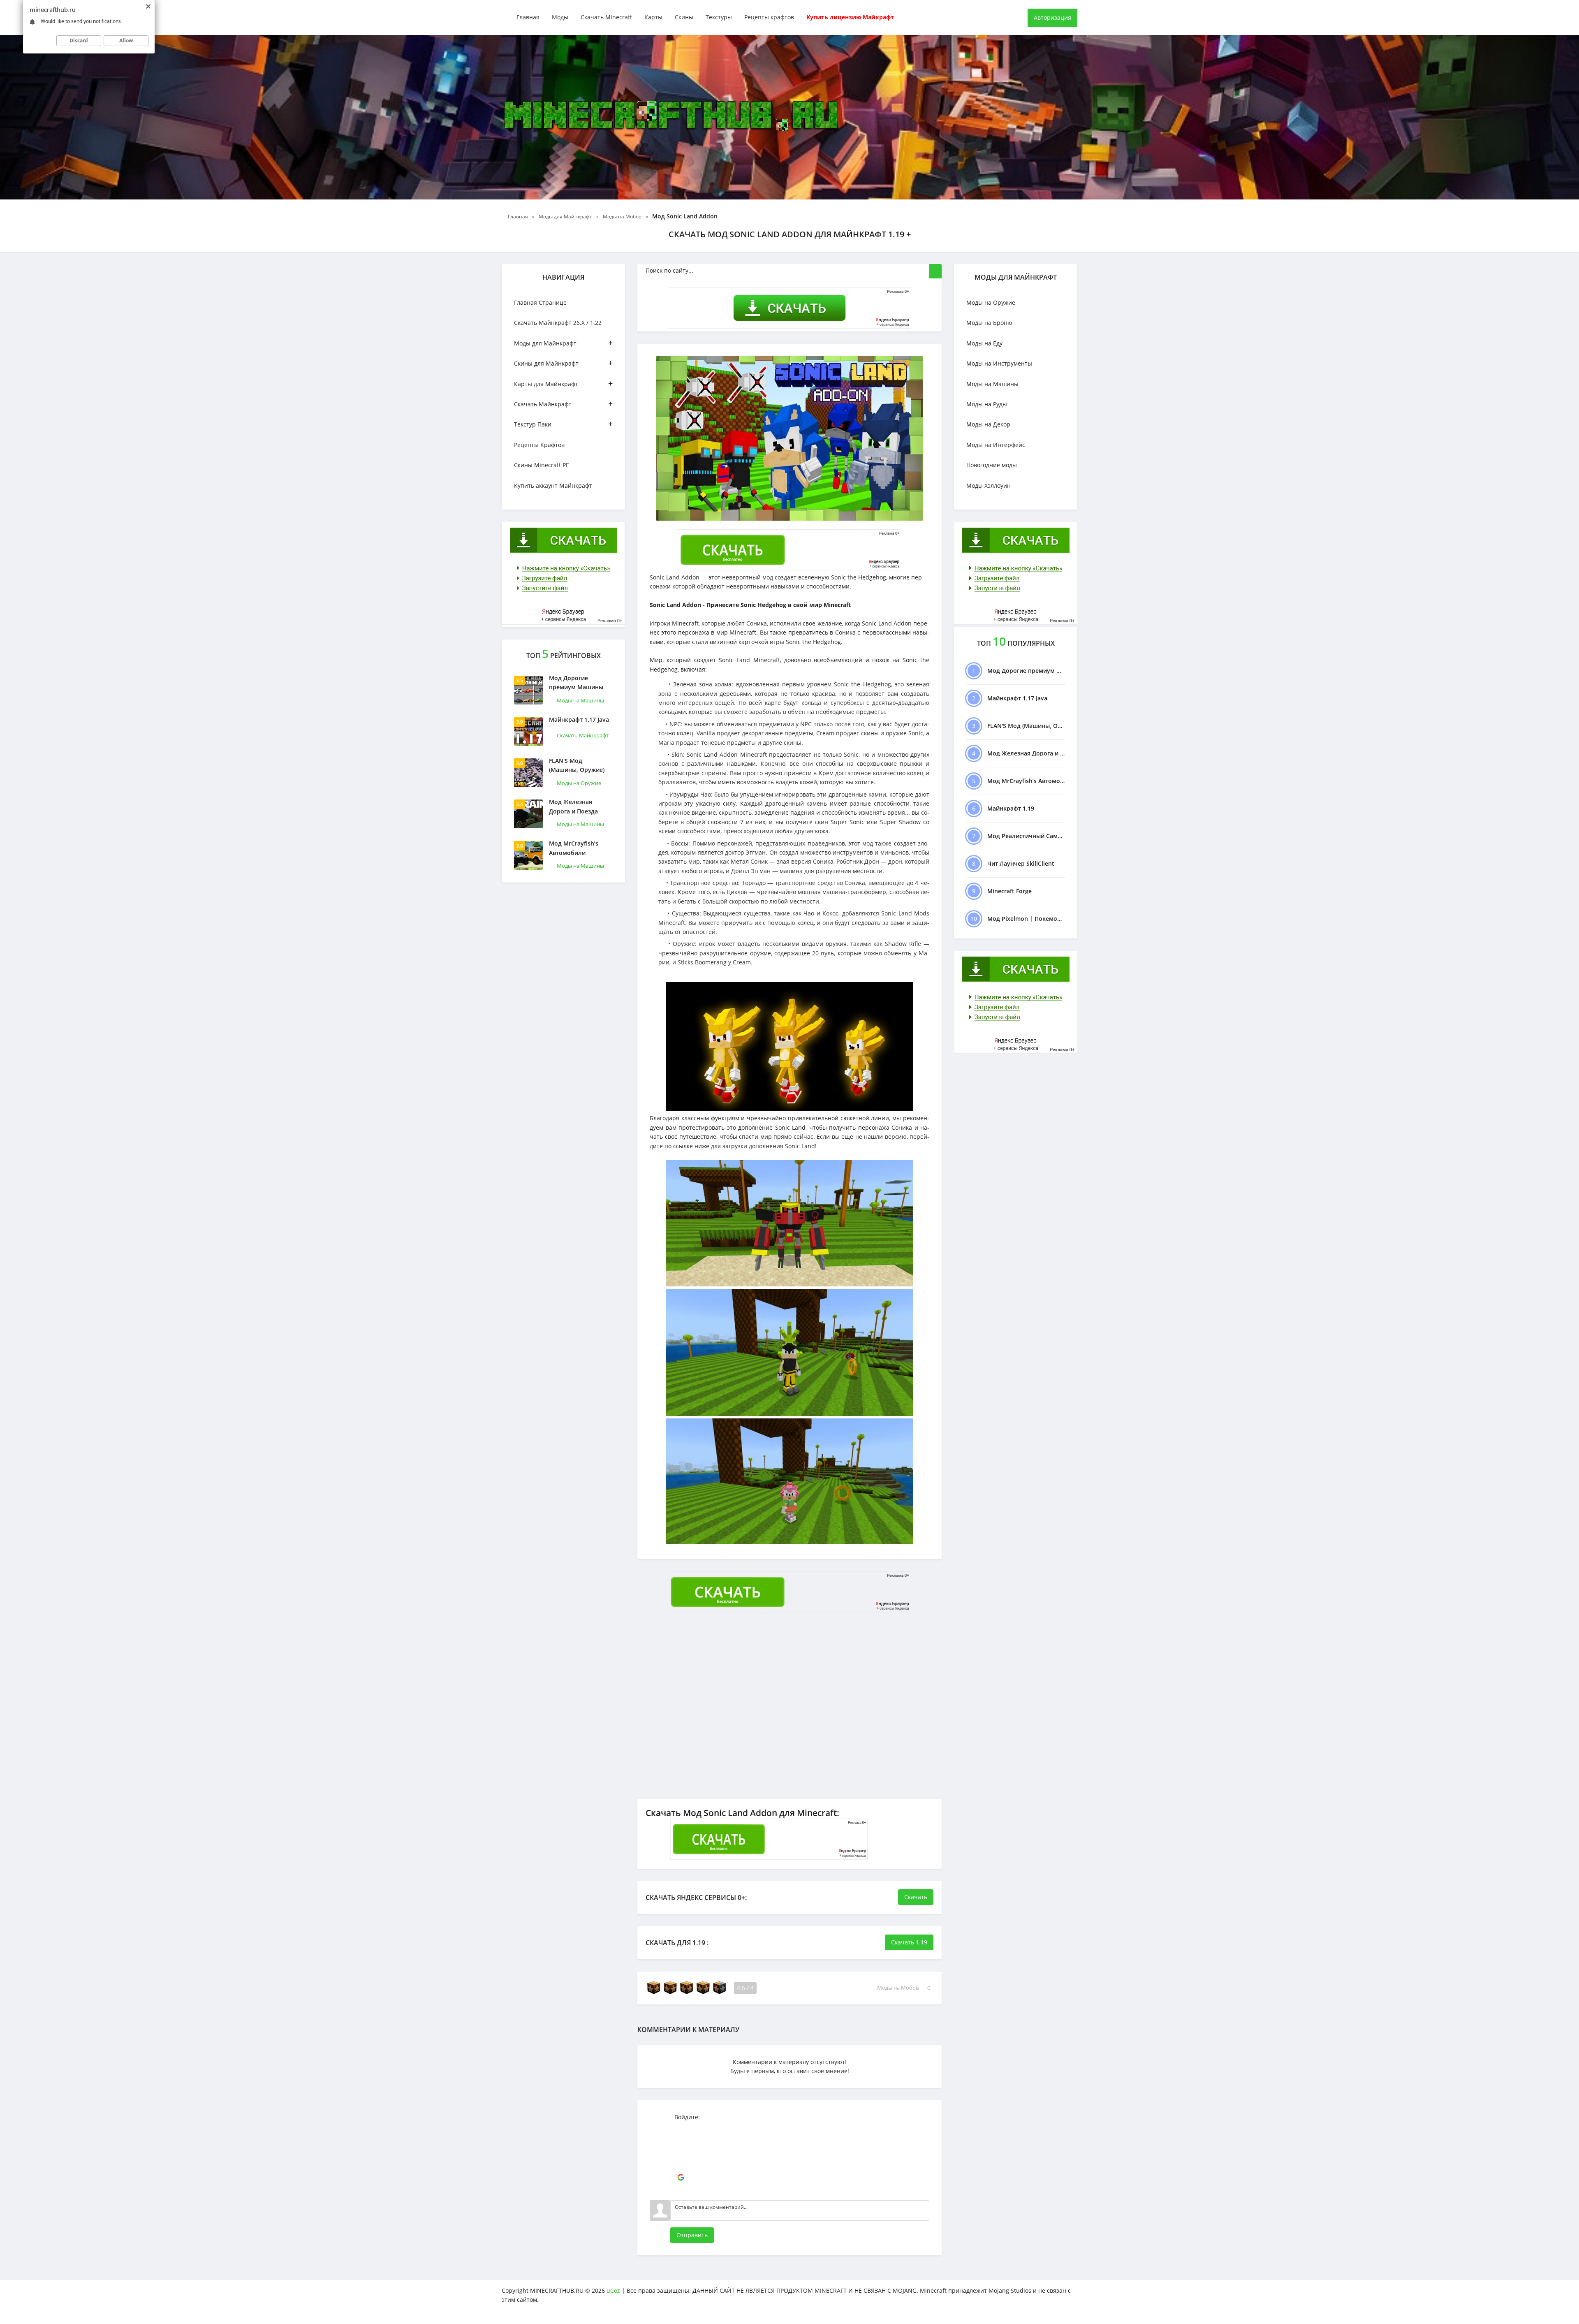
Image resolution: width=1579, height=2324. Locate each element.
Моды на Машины (580, 700)
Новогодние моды (992, 465)
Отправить (692, 2235)
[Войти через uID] (681, 2128)
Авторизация (1052, 17)
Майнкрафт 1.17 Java (579, 719)
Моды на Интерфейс (996, 445)
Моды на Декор (988, 424)
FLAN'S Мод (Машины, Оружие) (577, 765)
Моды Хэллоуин (989, 485)
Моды (560, 17)
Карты (653, 17)
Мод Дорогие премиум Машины (576, 682)
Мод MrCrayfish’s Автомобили (574, 848)
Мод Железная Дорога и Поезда (573, 806)
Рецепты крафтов (769, 17)
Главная (528, 17)
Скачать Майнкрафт (563, 404)
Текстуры (719, 17)
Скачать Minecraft (606, 17)
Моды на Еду (984, 343)
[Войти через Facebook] (681, 2153)
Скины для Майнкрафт (563, 363)
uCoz (613, 2290)
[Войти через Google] (681, 2178)
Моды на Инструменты (999, 363)
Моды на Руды (987, 404)
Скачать (916, 1897)
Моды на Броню (989, 323)
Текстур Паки (563, 424)
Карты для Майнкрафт (563, 383)
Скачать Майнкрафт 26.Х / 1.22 (558, 323)
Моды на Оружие (579, 783)
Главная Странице (540, 302)
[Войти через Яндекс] (681, 2165)
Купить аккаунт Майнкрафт (553, 485)
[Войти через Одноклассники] (681, 2190)
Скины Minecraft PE (542, 465)
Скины (684, 17)
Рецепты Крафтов (539, 445)
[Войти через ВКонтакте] (681, 2141)
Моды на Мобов (898, 1988)
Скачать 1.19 (909, 1942)
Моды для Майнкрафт (563, 343)
